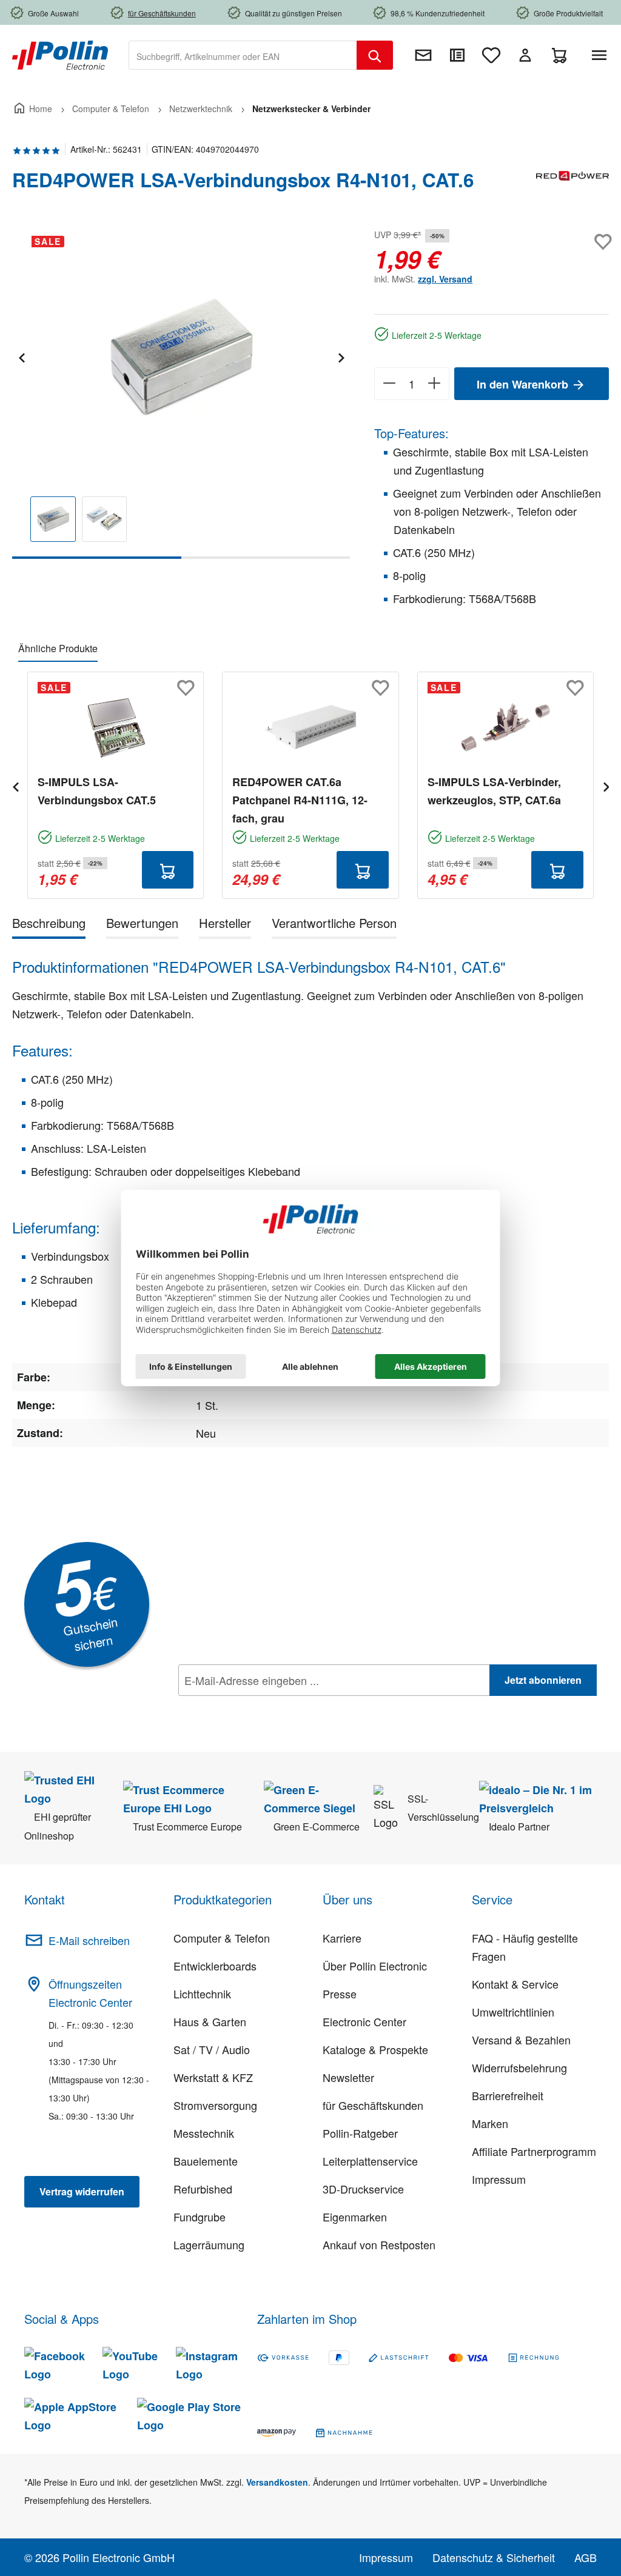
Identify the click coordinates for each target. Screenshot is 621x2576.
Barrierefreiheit (508, 2095)
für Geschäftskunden (373, 2105)
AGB (586, 2557)
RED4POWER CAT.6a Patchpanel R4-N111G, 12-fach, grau (300, 800)
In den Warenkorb (524, 384)
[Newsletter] (423, 55)
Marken (490, 2123)
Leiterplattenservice (370, 2161)
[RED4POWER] (572, 185)
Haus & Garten (210, 2021)
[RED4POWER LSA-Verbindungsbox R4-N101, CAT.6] (181, 356)
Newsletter (348, 2077)
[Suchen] (375, 55)
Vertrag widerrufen (82, 2191)
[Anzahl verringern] (389, 384)
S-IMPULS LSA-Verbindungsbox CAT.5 (97, 791)
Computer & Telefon (222, 1938)
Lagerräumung (209, 2244)
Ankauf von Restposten (379, 2244)
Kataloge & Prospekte (375, 2049)
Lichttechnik (202, 1994)
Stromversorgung (215, 2105)
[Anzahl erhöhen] (435, 384)
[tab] (49, 925)
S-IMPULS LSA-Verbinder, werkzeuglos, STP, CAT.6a (494, 791)
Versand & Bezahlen (521, 2040)
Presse (340, 1994)
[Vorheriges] (21, 356)
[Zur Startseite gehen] (60, 54)
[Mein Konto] (525, 55)
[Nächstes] (341, 356)
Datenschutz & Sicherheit (494, 2557)
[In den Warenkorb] (168, 870)
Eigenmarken (355, 2217)
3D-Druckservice (363, 2189)
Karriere (342, 1938)
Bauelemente (206, 2161)
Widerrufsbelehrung (519, 2067)
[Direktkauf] (457, 55)
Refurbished (203, 2189)
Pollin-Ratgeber (360, 2133)
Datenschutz (257, 1707)
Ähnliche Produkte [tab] (58, 648)
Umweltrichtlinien (513, 2012)
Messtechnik (204, 2133)
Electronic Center (364, 2021)
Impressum (499, 2179)
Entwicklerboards (215, 1966)
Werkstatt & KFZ (213, 2077)
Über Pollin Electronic (375, 1966)
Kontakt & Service (515, 1984)
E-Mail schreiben (89, 1940)
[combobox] (243, 55)
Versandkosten (277, 2482)
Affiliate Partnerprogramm (534, 2151)
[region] (181, 392)
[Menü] (602, 55)
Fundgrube (200, 2217)
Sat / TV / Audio (212, 2049)
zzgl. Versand (445, 279)
